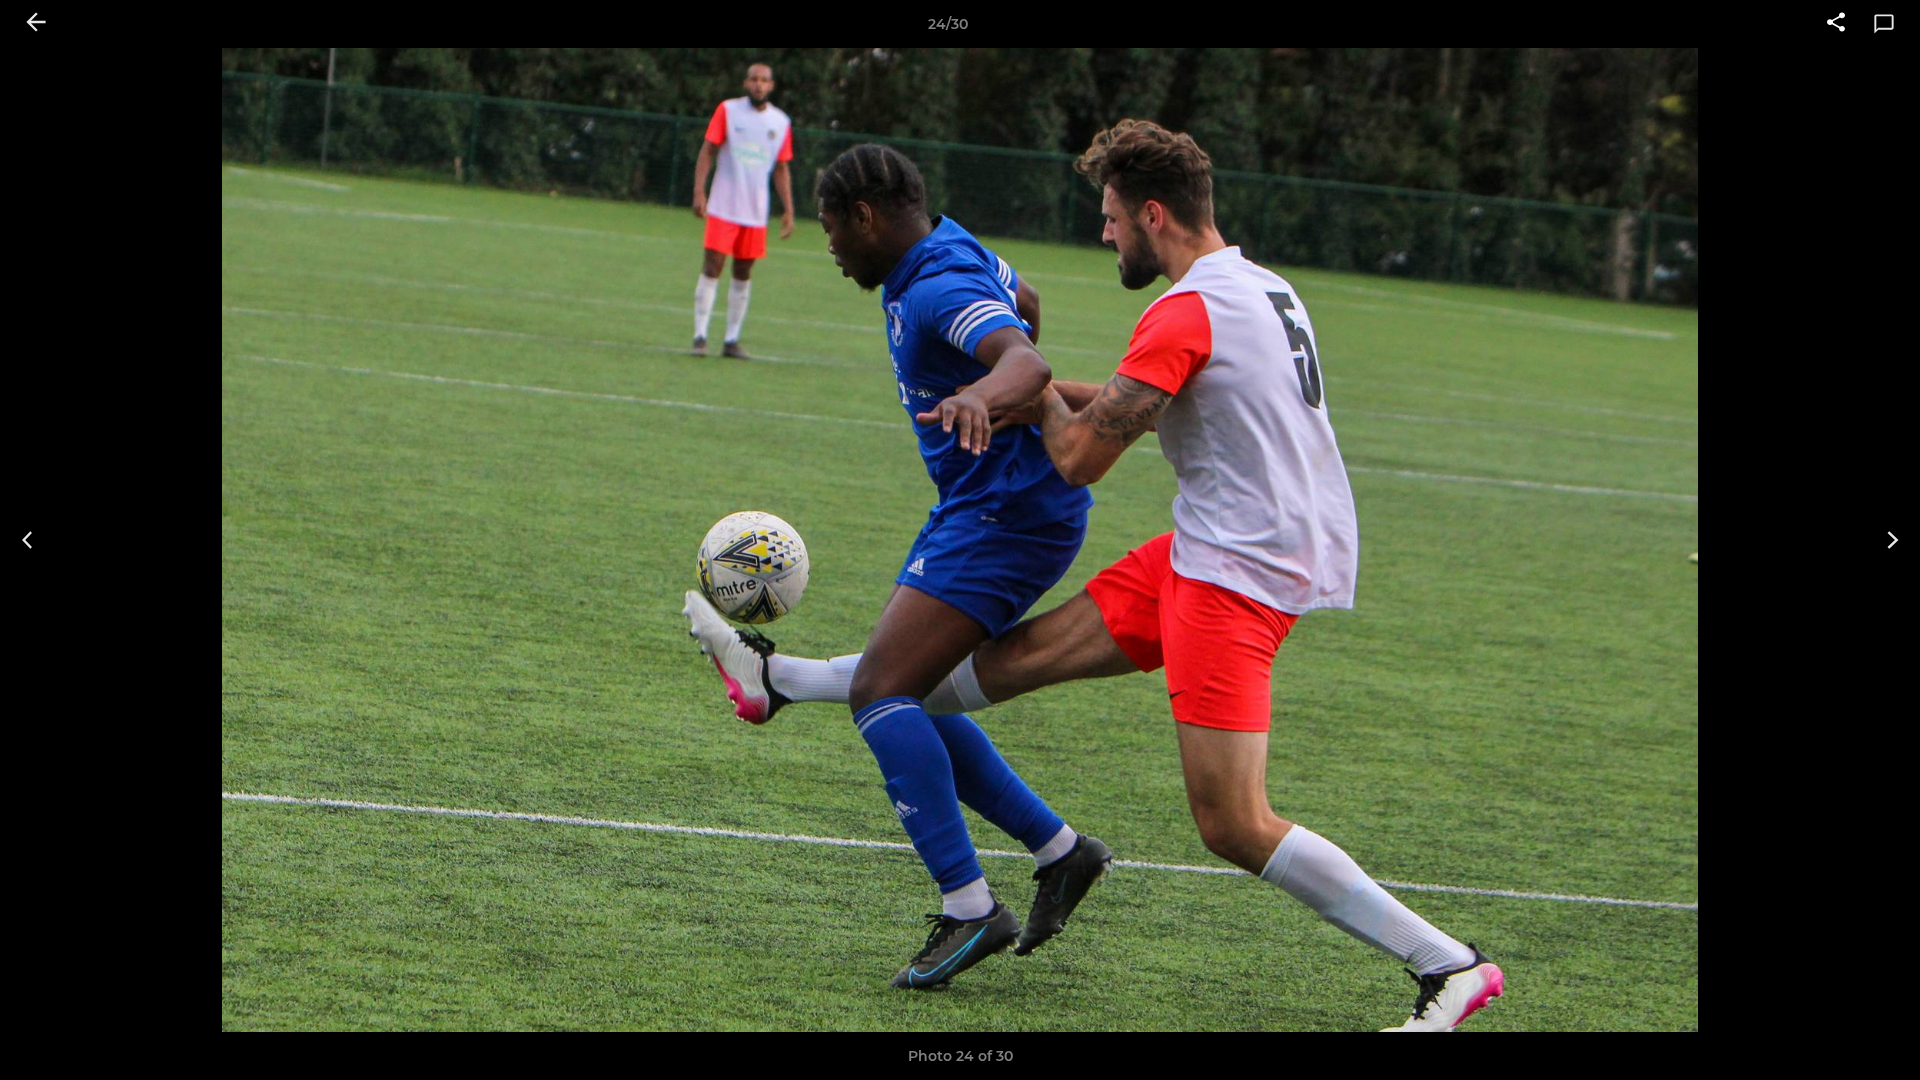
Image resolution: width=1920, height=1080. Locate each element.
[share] (1836, 24)
